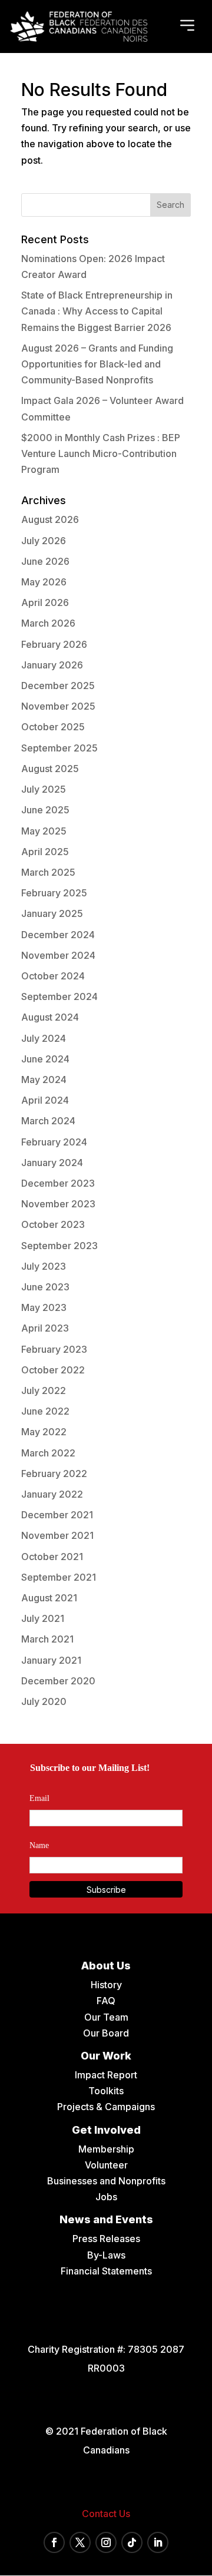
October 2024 (53, 976)
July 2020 (44, 1701)
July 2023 (44, 1266)
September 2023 (59, 1246)
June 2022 (45, 1411)
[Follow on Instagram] (106, 2542)
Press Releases (106, 2239)
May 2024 (44, 1080)
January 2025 (52, 913)
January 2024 (52, 1163)
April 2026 (45, 602)
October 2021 (52, 1557)
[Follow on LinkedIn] (158, 2542)
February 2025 (54, 893)
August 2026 (50, 519)
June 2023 (45, 1287)
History (106, 1985)
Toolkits (106, 2091)
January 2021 (51, 1660)
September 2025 (59, 748)
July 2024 (44, 1038)
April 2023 (45, 1328)
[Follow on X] (80, 2542)
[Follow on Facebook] (54, 2542)
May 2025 (44, 831)
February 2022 (54, 1474)
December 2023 (58, 1183)
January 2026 (52, 665)
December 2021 (57, 1515)
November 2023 (58, 1204)
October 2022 (53, 1370)
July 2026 (44, 541)
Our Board (106, 2033)
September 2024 (59, 996)
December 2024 (58, 935)
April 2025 (45, 852)
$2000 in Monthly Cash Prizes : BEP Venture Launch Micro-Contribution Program (101, 453)
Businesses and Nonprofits (106, 2181)
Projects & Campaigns (106, 2107)
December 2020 (58, 1681)
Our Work (106, 2056)
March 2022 (48, 1453)
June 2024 (45, 1059)
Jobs (106, 2197)
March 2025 (48, 872)
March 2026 (48, 623)
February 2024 (54, 1142)
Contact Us (106, 2514)
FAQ (106, 2001)
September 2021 (59, 1577)
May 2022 (44, 1432)
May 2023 (44, 1307)
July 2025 (44, 789)
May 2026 (44, 582)
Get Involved (106, 2130)
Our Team (106, 2017)
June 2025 (45, 810)
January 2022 (52, 1494)
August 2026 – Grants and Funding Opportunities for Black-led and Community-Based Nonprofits (97, 364)
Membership (106, 2149)
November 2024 (58, 955)
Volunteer (106, 2165)
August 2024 (50, 1017)
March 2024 (48, 1121)
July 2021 (43, 1618)
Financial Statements (106, 2271)
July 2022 (44, 1390)
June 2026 (45, 561)
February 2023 (54, 1349)
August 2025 (50, 769)
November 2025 (58, 706)
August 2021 (49, 1598)
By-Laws (106, 2255)
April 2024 (45, 1100)
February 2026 (54, 644)
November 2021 (57, 1535)
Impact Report (106, 2075)
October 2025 (53, 727)
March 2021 (47, 1639)
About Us (106, 1966)
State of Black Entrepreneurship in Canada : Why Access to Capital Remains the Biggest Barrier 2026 (97, 311)
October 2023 (53, 1224)
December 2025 (58, 686)
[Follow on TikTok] (132, 2542)
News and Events (106, 2219)
